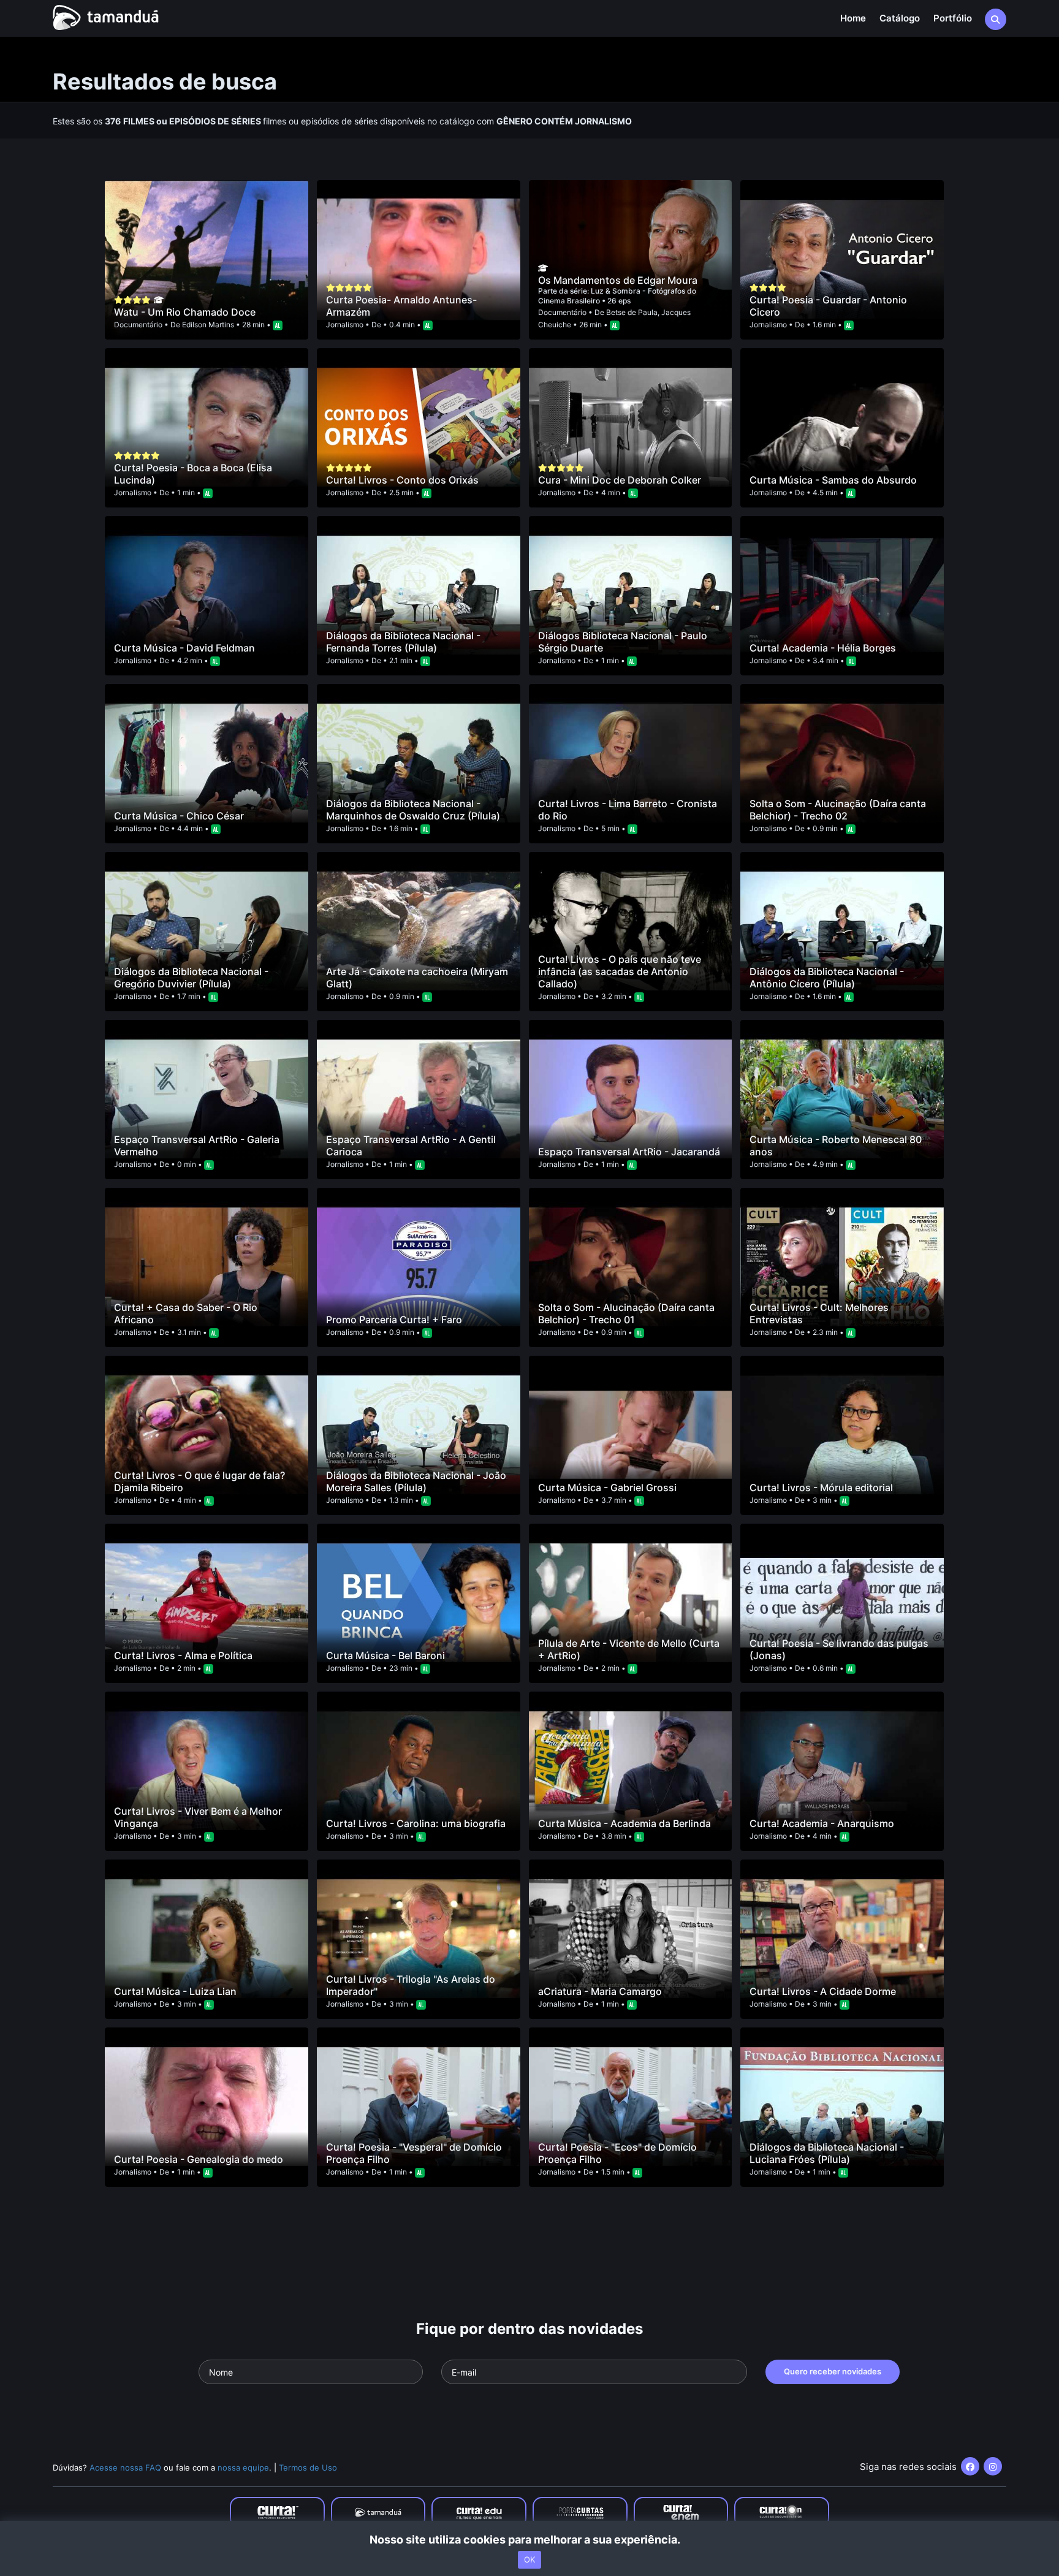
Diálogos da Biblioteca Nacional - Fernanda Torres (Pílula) (403, 642)
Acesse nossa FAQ (125, 2468)
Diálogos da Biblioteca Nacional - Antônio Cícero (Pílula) (827, 978)
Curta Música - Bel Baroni (385, 1655)
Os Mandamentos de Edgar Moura (618, 280)
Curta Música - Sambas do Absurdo (833, 480)
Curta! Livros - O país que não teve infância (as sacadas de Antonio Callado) (620, 971)
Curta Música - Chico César (179, 816)
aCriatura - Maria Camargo (600, 1991)
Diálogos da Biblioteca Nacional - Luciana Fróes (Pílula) (827, 2153)
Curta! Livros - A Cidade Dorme (823, 1991)
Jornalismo (345, 325)
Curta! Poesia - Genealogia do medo (199, 2159)
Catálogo (900, 18)
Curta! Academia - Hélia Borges (823, 648)
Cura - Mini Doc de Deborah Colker (620, 480)
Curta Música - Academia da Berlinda (624, 1823)
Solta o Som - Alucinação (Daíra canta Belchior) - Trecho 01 (626, 1313)
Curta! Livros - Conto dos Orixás (402, 480)
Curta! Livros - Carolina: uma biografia (416, 1823)
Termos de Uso (308, 2468)
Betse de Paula (632, 312)
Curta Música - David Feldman (184, 648)
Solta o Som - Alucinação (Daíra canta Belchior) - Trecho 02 (838, 810)
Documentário (138, 325)
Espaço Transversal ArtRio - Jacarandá (629, 1152)
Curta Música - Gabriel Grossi (607, 1487)
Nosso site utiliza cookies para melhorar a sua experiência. (530, 2540)
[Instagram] (993, 2466)
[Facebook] (970, 2466)
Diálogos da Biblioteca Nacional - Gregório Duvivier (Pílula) (191, 978)
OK (529, 2559)
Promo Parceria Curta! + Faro (394, 1320)
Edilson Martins (208, 325)
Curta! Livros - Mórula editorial (821, 1487)
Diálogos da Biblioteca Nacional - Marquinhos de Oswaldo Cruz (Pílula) (413, 810)
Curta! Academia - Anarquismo (822, 1823)
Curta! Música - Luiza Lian (175, 1991)
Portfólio (953, 18)
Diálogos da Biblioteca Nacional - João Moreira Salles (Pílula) (416, 1481)
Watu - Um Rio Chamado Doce (185, 312)
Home (853, 18)
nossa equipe (243, 2468)
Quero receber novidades (833, 2371)
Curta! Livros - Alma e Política (183, 1655)
